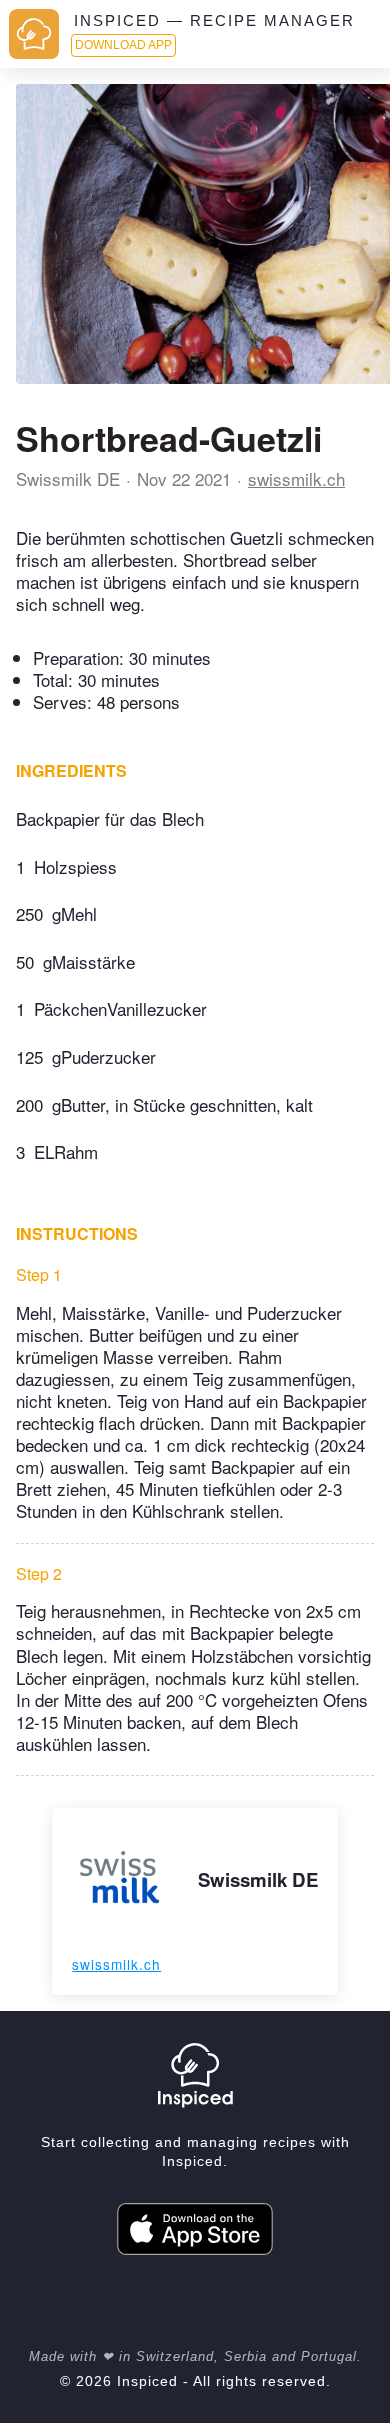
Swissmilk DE (68, 478)
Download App (123, 45)
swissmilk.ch (296, 478)
